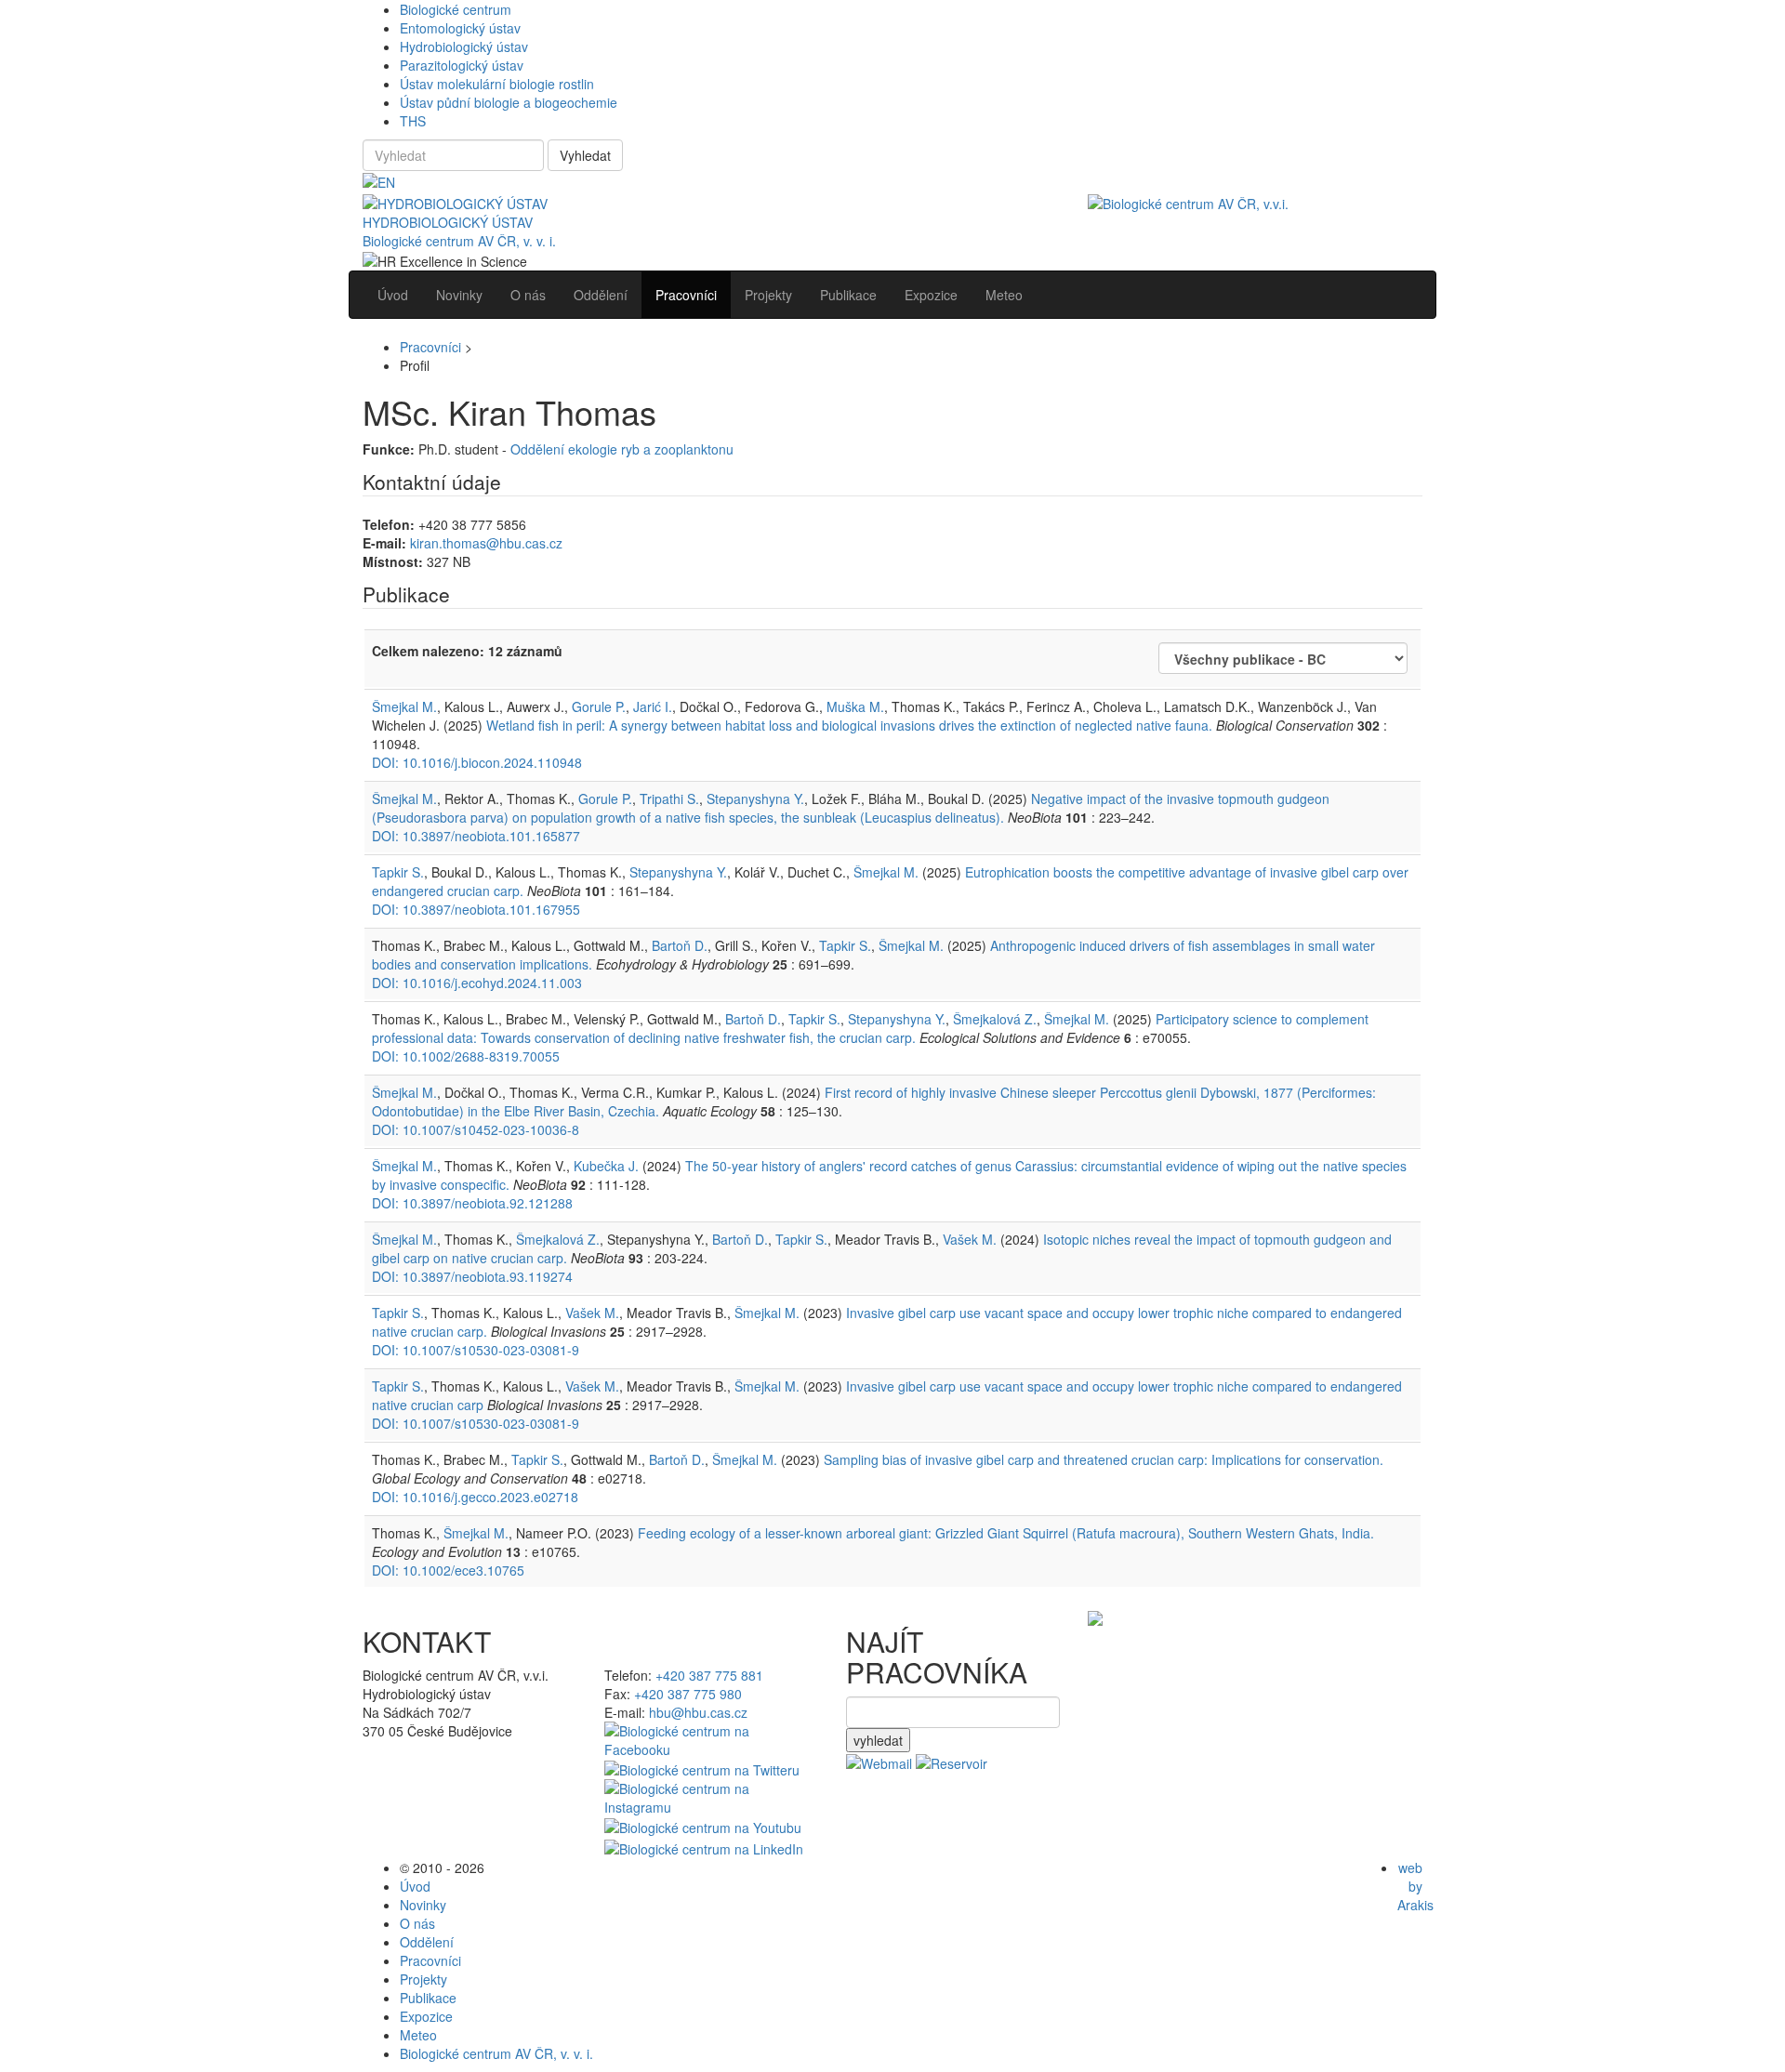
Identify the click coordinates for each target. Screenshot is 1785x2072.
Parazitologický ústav (462, 65)
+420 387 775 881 (709, 1675)
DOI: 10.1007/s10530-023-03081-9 (476, 1350)
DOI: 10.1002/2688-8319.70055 (466, 1056)
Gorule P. (599, 706)
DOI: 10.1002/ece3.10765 (448, 1570)
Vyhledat (585, 155)
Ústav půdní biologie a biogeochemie (509, 102)
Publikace (428, 1998)
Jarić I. (653, 706)
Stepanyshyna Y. (755, 798)
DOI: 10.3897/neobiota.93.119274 (472, 1276)
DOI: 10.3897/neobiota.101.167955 (476, 909)
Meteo (418, 2035)
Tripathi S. (669, 798)
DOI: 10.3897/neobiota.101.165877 (476, 836)
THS (413, 121)
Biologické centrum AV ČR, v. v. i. (459, 241)
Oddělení (427, 1942)
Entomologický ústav (460, 28)
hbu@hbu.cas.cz (698, 1712)
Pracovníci (430, 347)
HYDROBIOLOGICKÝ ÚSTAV (448, 222)
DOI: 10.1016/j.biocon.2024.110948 (477, 762)
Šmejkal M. (404, 706)
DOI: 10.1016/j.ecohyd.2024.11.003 (477, 983)
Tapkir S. (398, 872)
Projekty (423, 1979)
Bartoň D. (680, 945)
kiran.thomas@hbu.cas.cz (486, 543)
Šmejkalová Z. (995, 1019)
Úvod (415, 1886)
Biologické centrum (456, 9)
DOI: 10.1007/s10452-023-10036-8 (476, 1129)
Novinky (423, 1905)
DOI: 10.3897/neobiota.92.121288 (472, 1203)
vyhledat (878, 1740)
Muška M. (855, 706)
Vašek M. (970, 1239)
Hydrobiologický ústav (464, 46)
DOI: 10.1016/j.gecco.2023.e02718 (475, 1497)
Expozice (426, 2016)
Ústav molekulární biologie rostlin (497, 84)
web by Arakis (1415, 1886)
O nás (417, 1923)
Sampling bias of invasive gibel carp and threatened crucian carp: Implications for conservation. (1104, 1459)
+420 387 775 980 (688, 1694)
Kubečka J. (606, 1166)
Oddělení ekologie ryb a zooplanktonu (622, 449)
